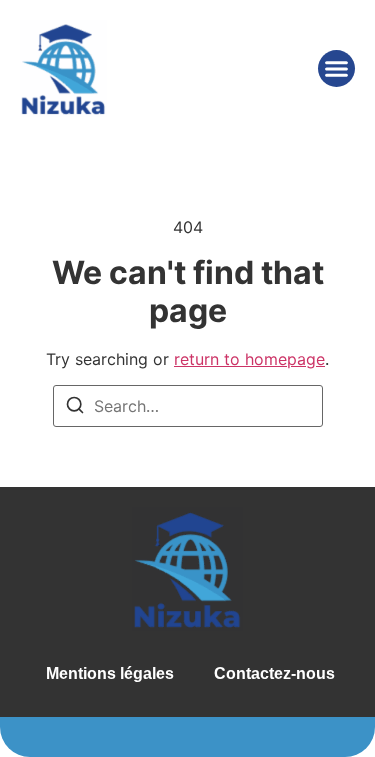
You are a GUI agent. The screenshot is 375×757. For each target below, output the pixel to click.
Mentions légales (110, 673)
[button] (337, 69)
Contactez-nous (274, 673)
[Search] (75, 408)
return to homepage (249, 359)
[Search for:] (188, 406)
